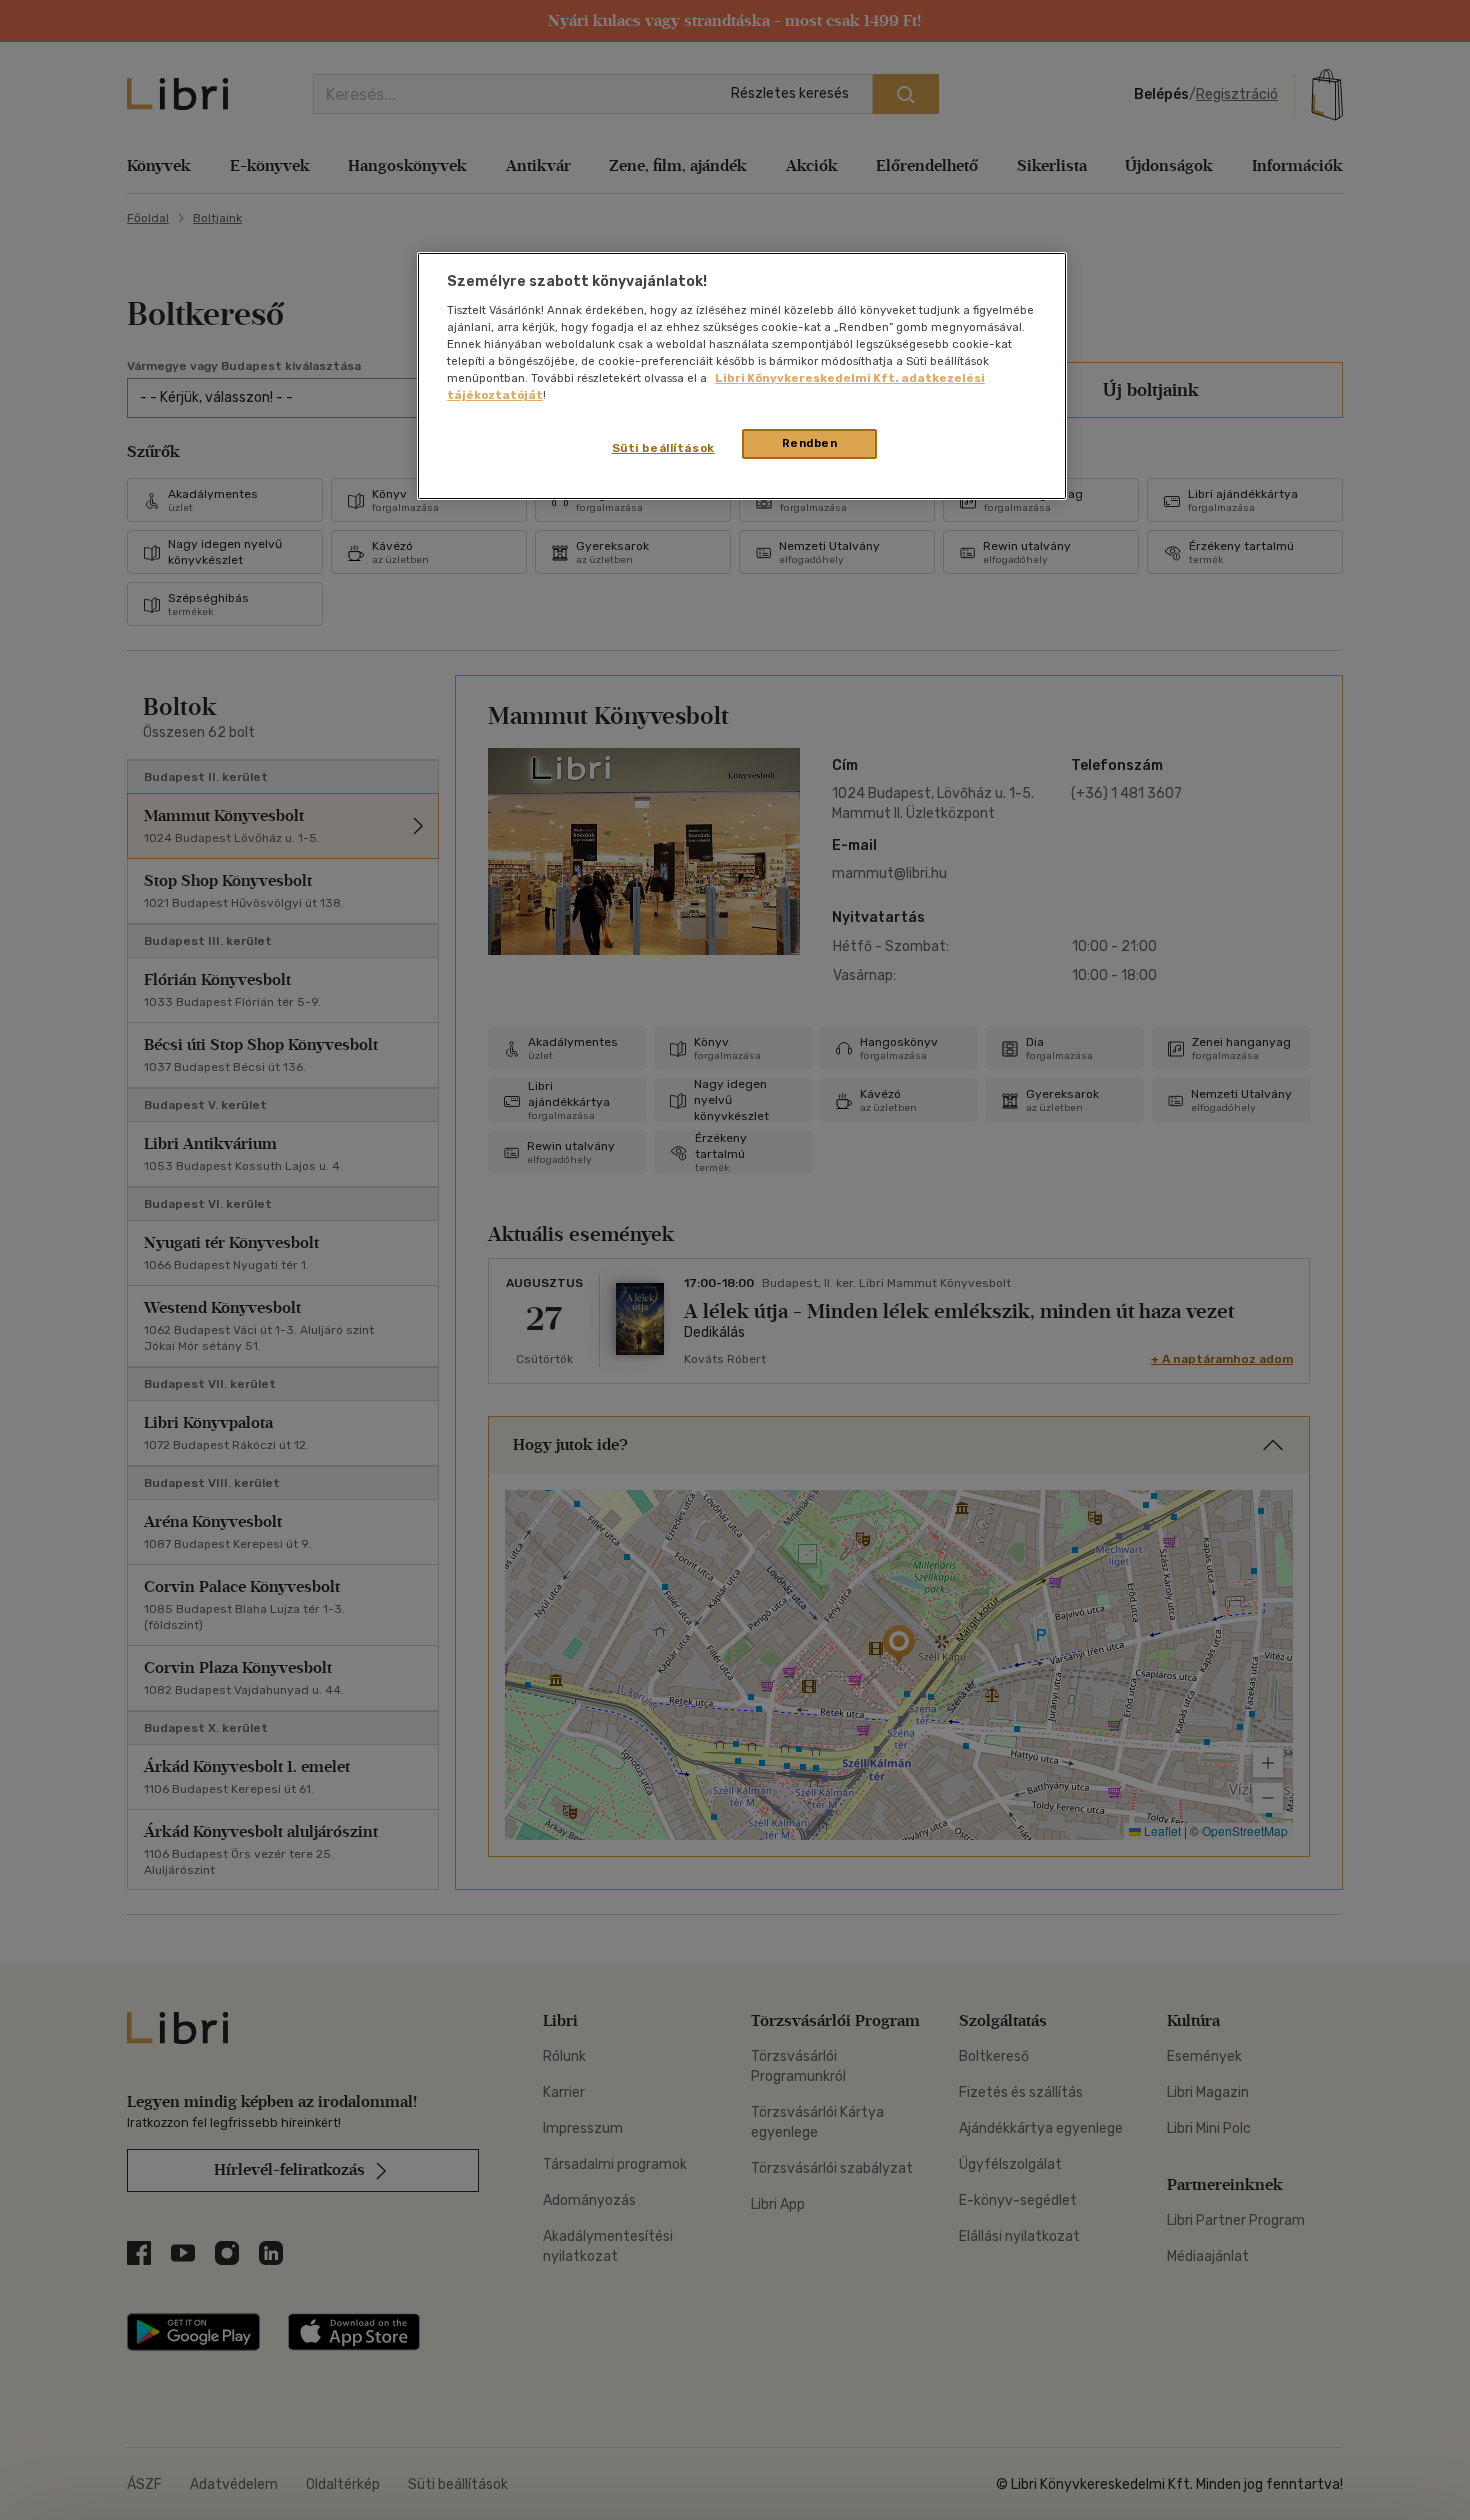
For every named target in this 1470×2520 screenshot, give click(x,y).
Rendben (810, 443)
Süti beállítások (663, 448)
